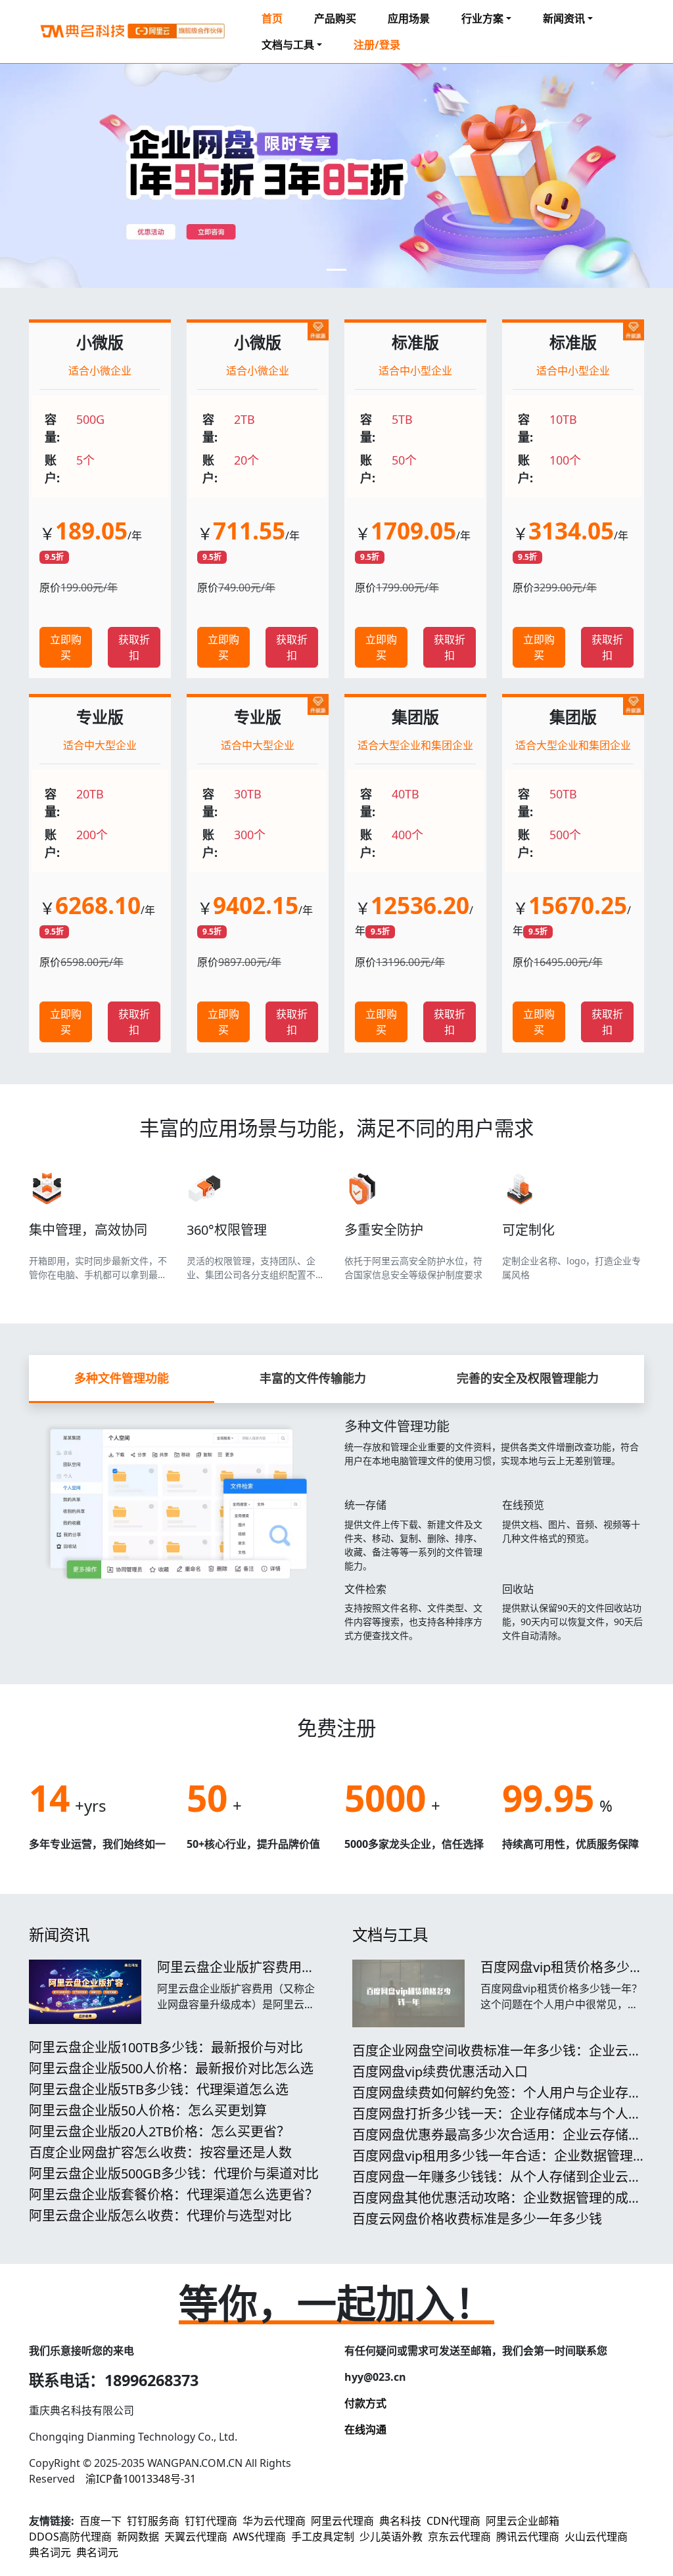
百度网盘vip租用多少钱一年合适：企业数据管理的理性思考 (493, 2164)
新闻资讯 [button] (564, 18)
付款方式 (365, 2403)
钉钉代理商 (211, 2521)
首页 (272, 18)
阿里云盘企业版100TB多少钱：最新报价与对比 (166, 2047)
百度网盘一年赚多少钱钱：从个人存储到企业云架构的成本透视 (497, 2185)
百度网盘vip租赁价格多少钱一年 (562, 1975)
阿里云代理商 (342, 2521)
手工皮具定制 (323, 2537)
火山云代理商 (596, 2537)
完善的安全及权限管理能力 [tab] (528, 1378)
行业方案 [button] (482, 18)
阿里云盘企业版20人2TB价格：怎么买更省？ (159, 2131)
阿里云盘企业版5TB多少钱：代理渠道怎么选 (159, 2089)
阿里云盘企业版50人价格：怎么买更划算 (148, 2110)
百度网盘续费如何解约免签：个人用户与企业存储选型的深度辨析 (497, 2101)
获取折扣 (134, 647)
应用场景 (409, 18)
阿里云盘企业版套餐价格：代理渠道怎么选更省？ (174, 2195)
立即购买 (66, 647)
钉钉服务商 (153, 2521)
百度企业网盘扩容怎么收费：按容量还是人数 (160, 2152)
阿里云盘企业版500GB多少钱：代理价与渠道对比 (174, 2173)
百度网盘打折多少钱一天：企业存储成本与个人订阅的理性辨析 (497, 2122)
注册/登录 (377, 45)
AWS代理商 (259, 2537)
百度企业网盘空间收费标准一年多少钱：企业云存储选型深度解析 (497, 2058)
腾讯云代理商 (528, 2537)
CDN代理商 (453, 2521)
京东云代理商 (459, 2537)
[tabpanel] (336, 1528)
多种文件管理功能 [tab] (122, 1378)
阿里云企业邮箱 (522, 2521)
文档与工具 (390, 1935)
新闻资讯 (59, 1935)
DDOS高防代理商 (70, 2537)
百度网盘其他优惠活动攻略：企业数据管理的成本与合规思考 (497, 2206)
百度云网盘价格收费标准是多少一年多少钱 (477, 2219)
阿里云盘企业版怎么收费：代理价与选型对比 (160, 2216)
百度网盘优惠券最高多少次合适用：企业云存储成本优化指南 (497, 2143)
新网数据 (138, 2537)
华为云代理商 (274, 2521)
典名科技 (400, 2521)
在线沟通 (365, 2429)
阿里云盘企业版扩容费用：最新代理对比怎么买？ (236, 1975)
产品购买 (335, 18)
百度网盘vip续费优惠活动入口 (440, 2072)
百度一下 (101, 2521)
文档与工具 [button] (288, 45)
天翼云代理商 (196, 2537)
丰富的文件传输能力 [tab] (313, 1378)
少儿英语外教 (391, 2537)
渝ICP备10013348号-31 (141, 2479)
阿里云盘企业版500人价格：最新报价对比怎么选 (171, 2068)
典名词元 (50, 2552)
